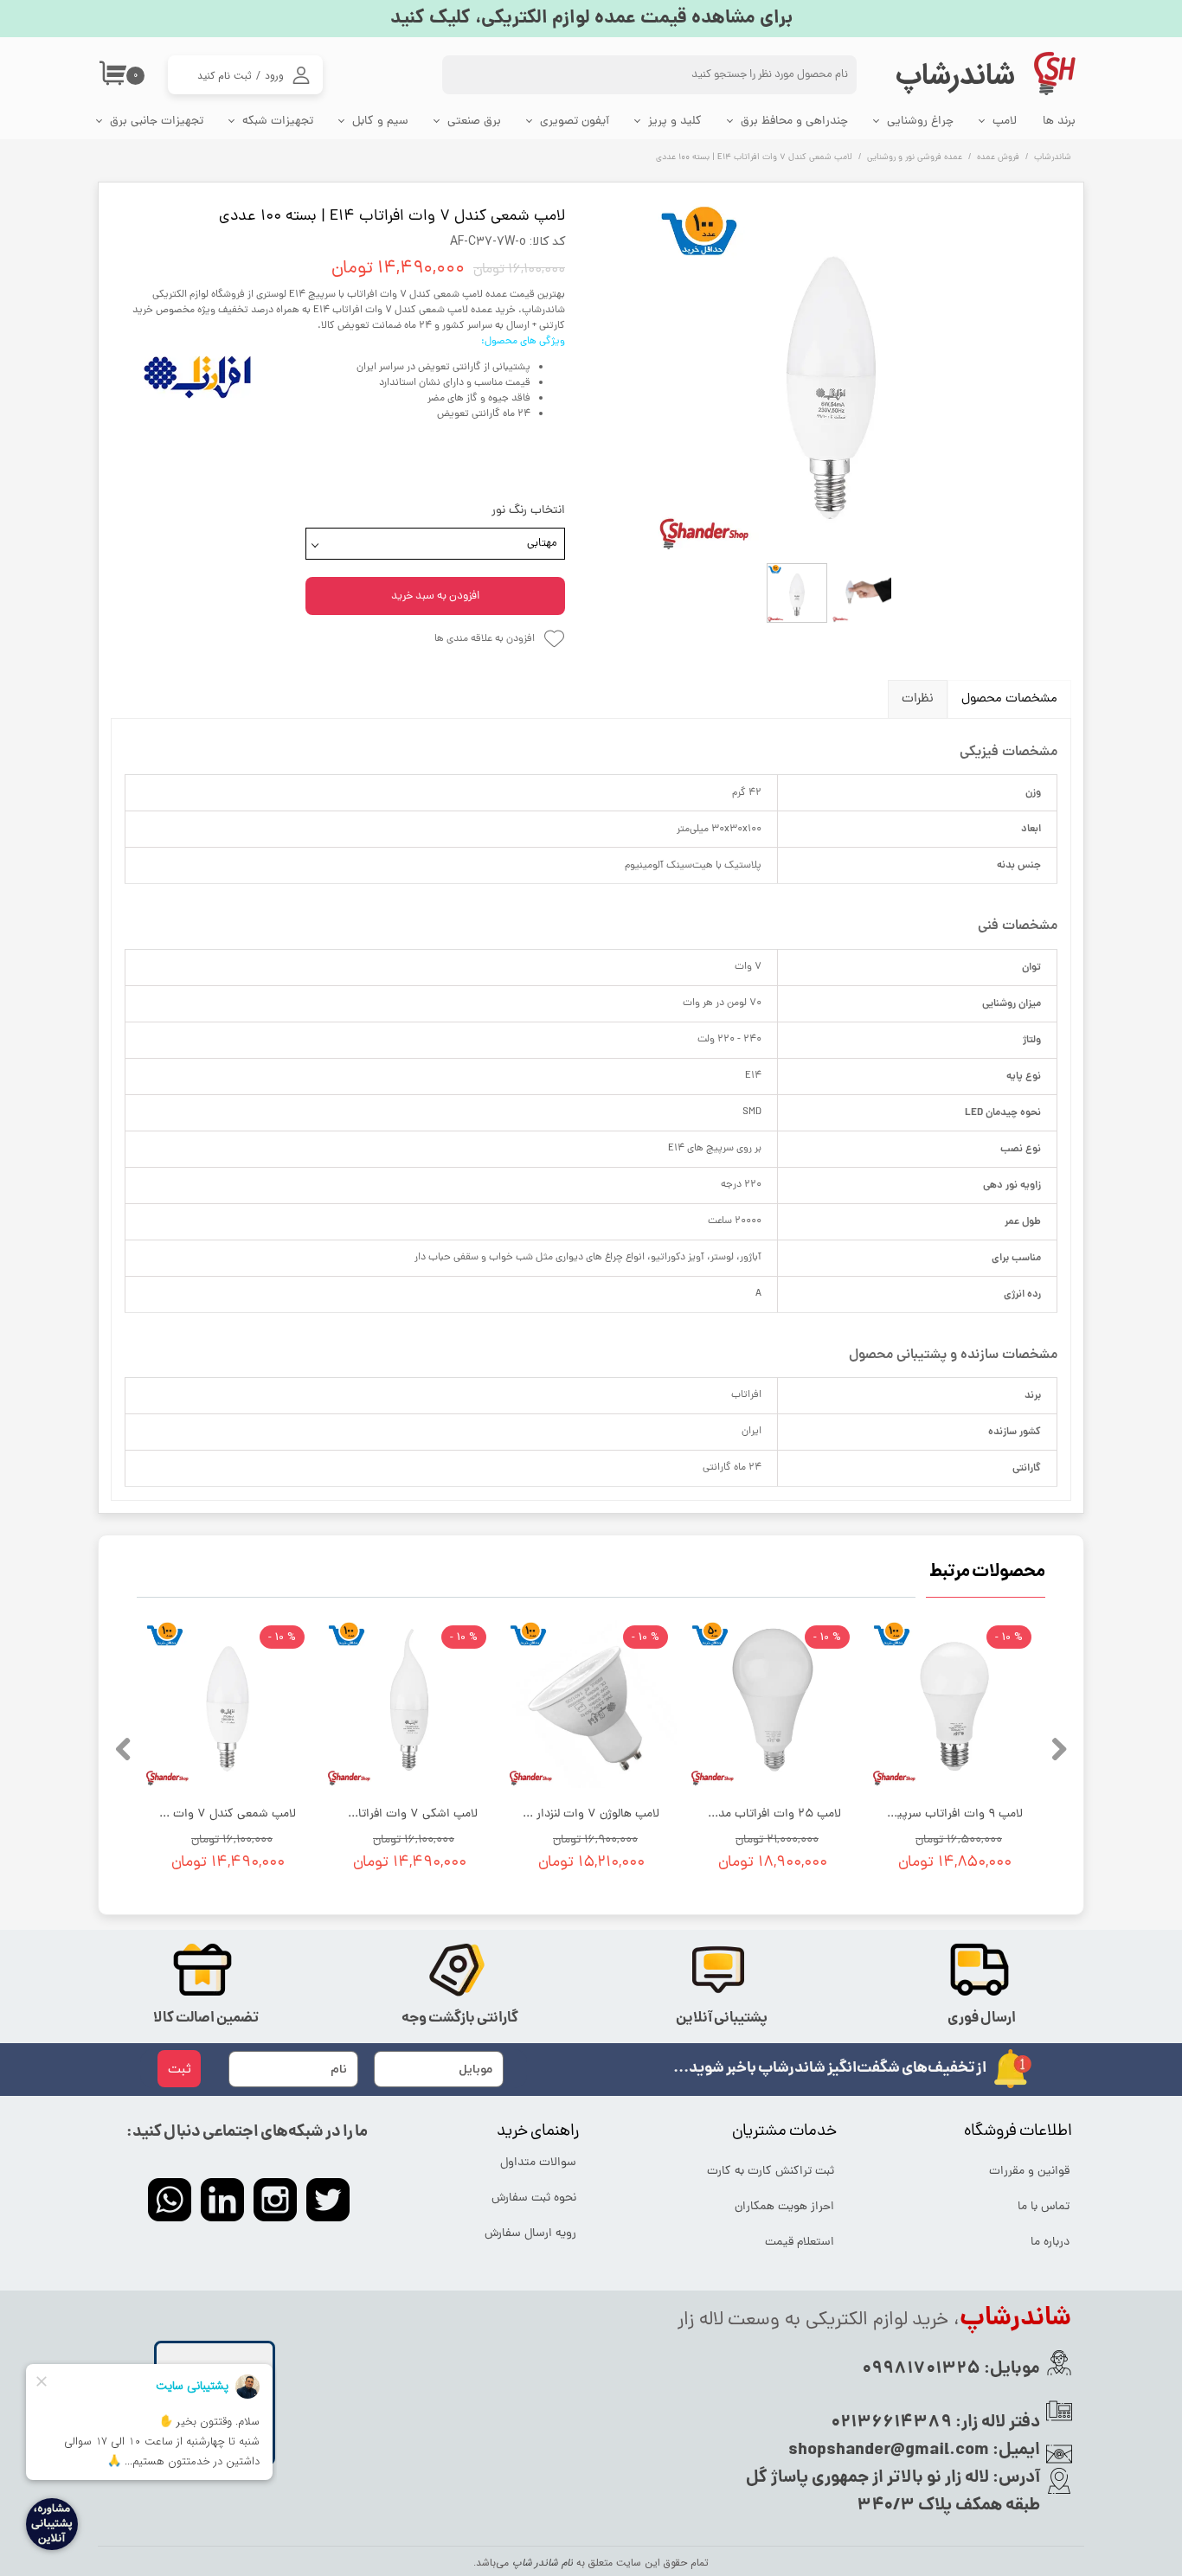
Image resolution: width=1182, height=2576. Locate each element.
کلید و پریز (675, 122)
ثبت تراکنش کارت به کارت (772, 2172)
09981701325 (921, 2369)
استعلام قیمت (800, 2243)
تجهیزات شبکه (278, 122)
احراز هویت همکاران (784, 2207)
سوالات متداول (538, 2163)
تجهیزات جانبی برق (157, 122)
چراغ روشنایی (920, 122)
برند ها (1059, 122)
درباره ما (1050, 2243)
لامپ (1005, 122)
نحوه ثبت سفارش (534, 2198)
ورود (274, 76)
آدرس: (1015, 2478)
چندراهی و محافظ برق (794, 122)
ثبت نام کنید (225, 76)
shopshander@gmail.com (889, 2451)
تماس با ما (1044, 2207)
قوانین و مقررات (1029, 2172)
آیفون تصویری (575, 122)
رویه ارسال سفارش (530, 2234)
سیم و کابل (380, 122)
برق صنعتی (474, 122)
